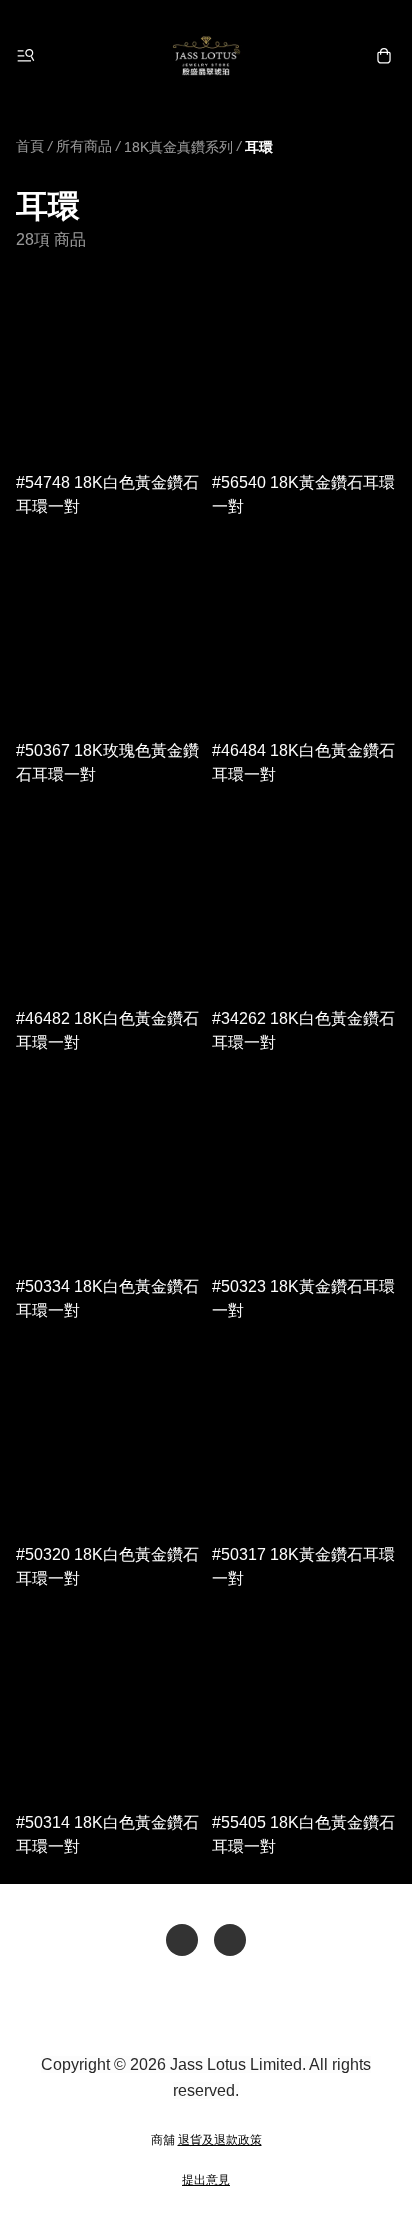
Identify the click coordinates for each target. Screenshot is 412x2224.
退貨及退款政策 (220, 2140)
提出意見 (206, 2180)
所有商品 (84, 146)
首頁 (30, 146)
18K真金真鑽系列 (178, 147)
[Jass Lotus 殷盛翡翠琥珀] (206, 56)
